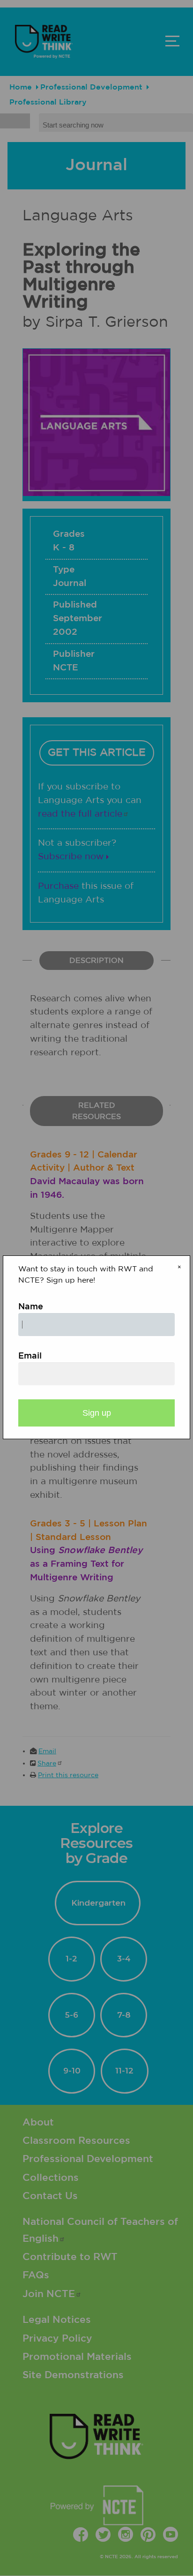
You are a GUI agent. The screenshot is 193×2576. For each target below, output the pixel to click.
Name (31, 1307)
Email (30, 1356)
